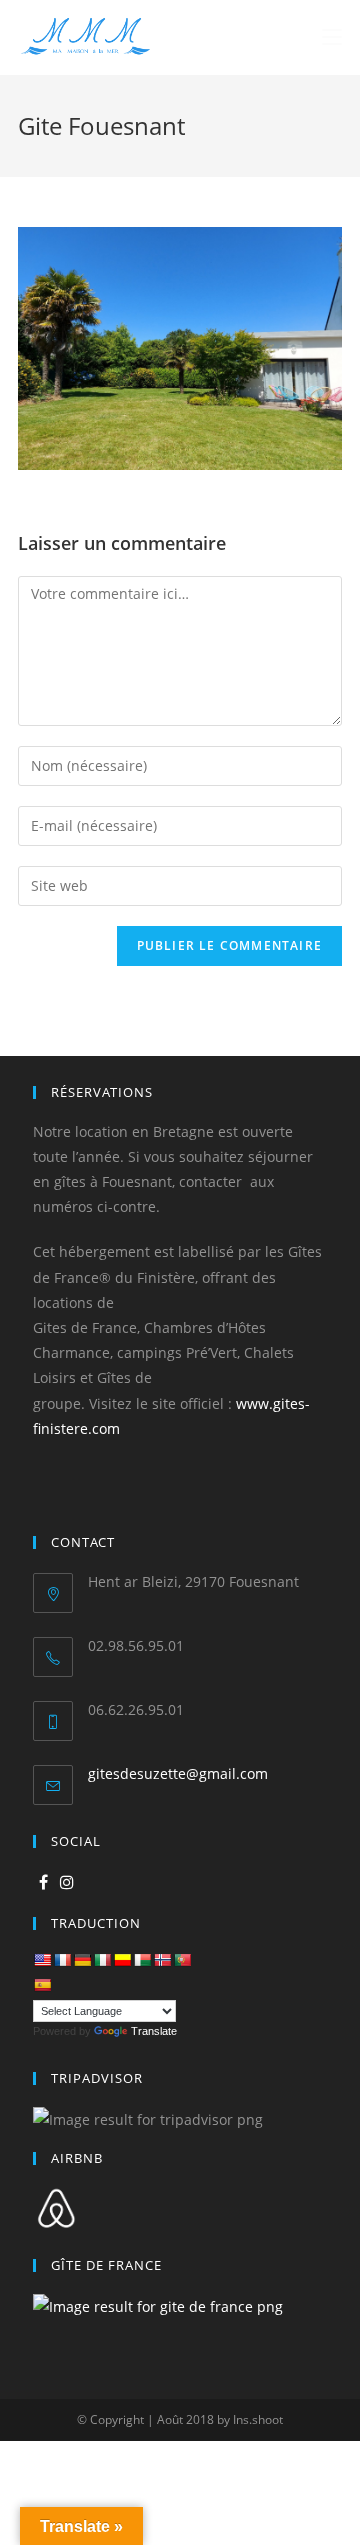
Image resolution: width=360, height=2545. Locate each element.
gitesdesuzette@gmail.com (178, 1773)
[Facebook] (43, 1882)
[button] (32, 30)
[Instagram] (67, 1882)
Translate (154, 2031)
